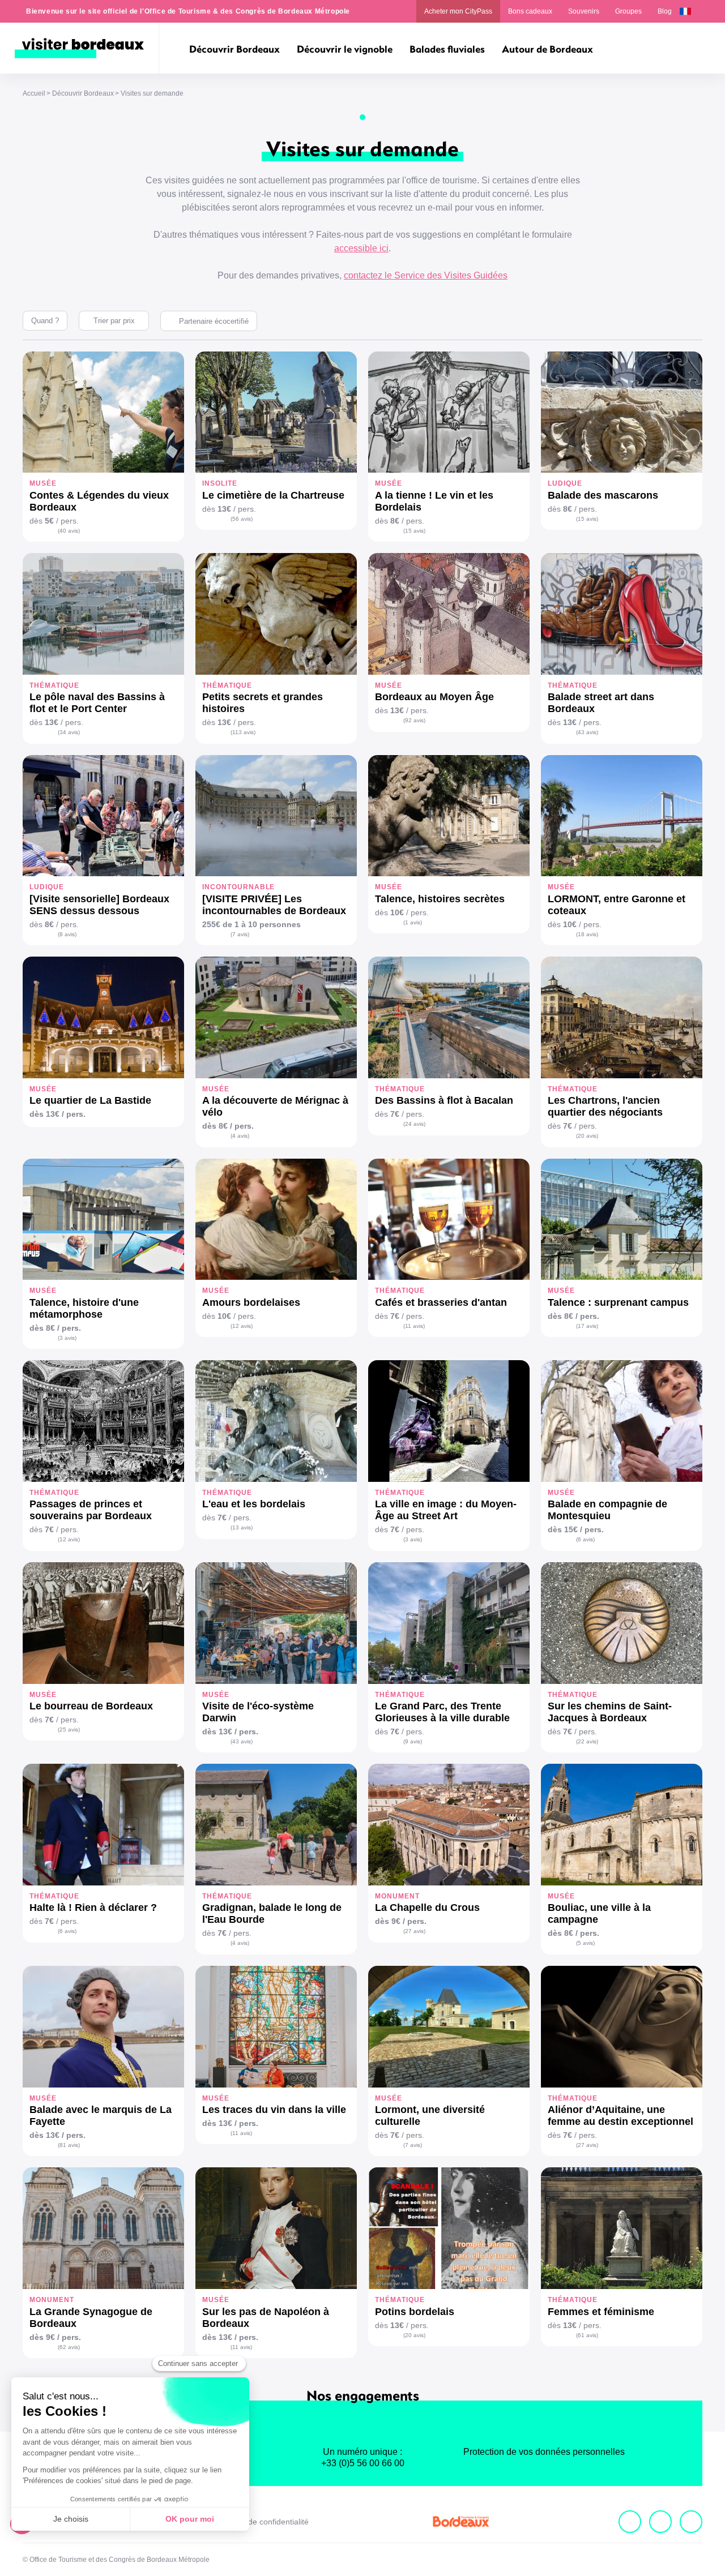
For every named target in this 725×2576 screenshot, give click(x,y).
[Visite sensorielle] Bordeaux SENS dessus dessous (99, 905)
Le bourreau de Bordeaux (91, 1706)
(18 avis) (587, 934)
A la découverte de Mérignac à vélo (275, 1106)
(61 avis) (587, 2335)
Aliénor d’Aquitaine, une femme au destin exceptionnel (620, 2116)
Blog (665, 11)
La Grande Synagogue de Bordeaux (91, 2318)
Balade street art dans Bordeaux (601, 703)
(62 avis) (69, 2347)
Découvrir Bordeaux (83, 93)
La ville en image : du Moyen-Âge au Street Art (446, 1510)
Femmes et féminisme (601, 2312)
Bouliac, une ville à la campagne (599, 1913)
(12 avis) (242, 1326)
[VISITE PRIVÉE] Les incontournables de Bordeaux (274, 905)
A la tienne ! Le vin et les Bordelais (434, 501)
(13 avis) (242, 1527)
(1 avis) (413, 922)
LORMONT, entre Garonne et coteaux (617, 905)
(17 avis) (587, 1326)
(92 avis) (414, 720)
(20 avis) (587, 1136)
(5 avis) (585, 1943)
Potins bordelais (415, 2312)
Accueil (34, 93)
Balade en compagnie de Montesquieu (607, 1510)
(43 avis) (587, 732)
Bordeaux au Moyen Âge (434, 697)
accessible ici (361, 248)
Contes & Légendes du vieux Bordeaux (99, 501)
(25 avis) (69, 1730)
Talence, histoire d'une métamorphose (84, 1308)
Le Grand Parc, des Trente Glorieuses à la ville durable (442, 1712)
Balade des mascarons (603, 495)
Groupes (628, 11)
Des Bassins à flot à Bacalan (444, 1100)
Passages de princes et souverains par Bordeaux (91, 1510)
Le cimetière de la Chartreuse (273, 495)
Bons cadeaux (530, 11)
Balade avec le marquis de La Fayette (101, 2116)
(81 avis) (69, 2145)
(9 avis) (413, 1741)
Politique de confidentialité (262, 2522)
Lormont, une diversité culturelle (430, 2116)
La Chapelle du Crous (427, 1908)
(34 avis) (69, 732)
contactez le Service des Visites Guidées (426, 275)
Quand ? (45, 321)
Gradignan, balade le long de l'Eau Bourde (272, 1913)
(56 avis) (242, 519)
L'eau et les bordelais (254, 1504)
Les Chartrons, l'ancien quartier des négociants (605, 1106)
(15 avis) (414, 531)
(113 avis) (243, 732)
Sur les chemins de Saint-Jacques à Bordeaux (610, 1712)
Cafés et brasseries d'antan (441, 1302)
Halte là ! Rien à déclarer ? (93, 1908)
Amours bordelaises (251, 1302)
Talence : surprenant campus (618, 1302)
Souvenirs (584, 11)
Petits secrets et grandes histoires (263, 703)
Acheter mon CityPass (458, 11)
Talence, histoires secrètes (440, 899)
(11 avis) (414, 1326)
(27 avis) (414, 1931)
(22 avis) (587, 1741)
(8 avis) (67, 934)
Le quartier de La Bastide (90, 1100)
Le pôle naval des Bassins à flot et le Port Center (97, 703)
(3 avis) (67, 1338)
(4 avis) (240, 1136)
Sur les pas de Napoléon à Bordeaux (266, 2318)
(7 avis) (240, 934)
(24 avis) (414, 1124)
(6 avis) (585, 1539)
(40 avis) (69, 531)
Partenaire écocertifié (214, 321)
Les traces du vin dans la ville (274, 2110)
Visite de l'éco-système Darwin (258, 1712)
